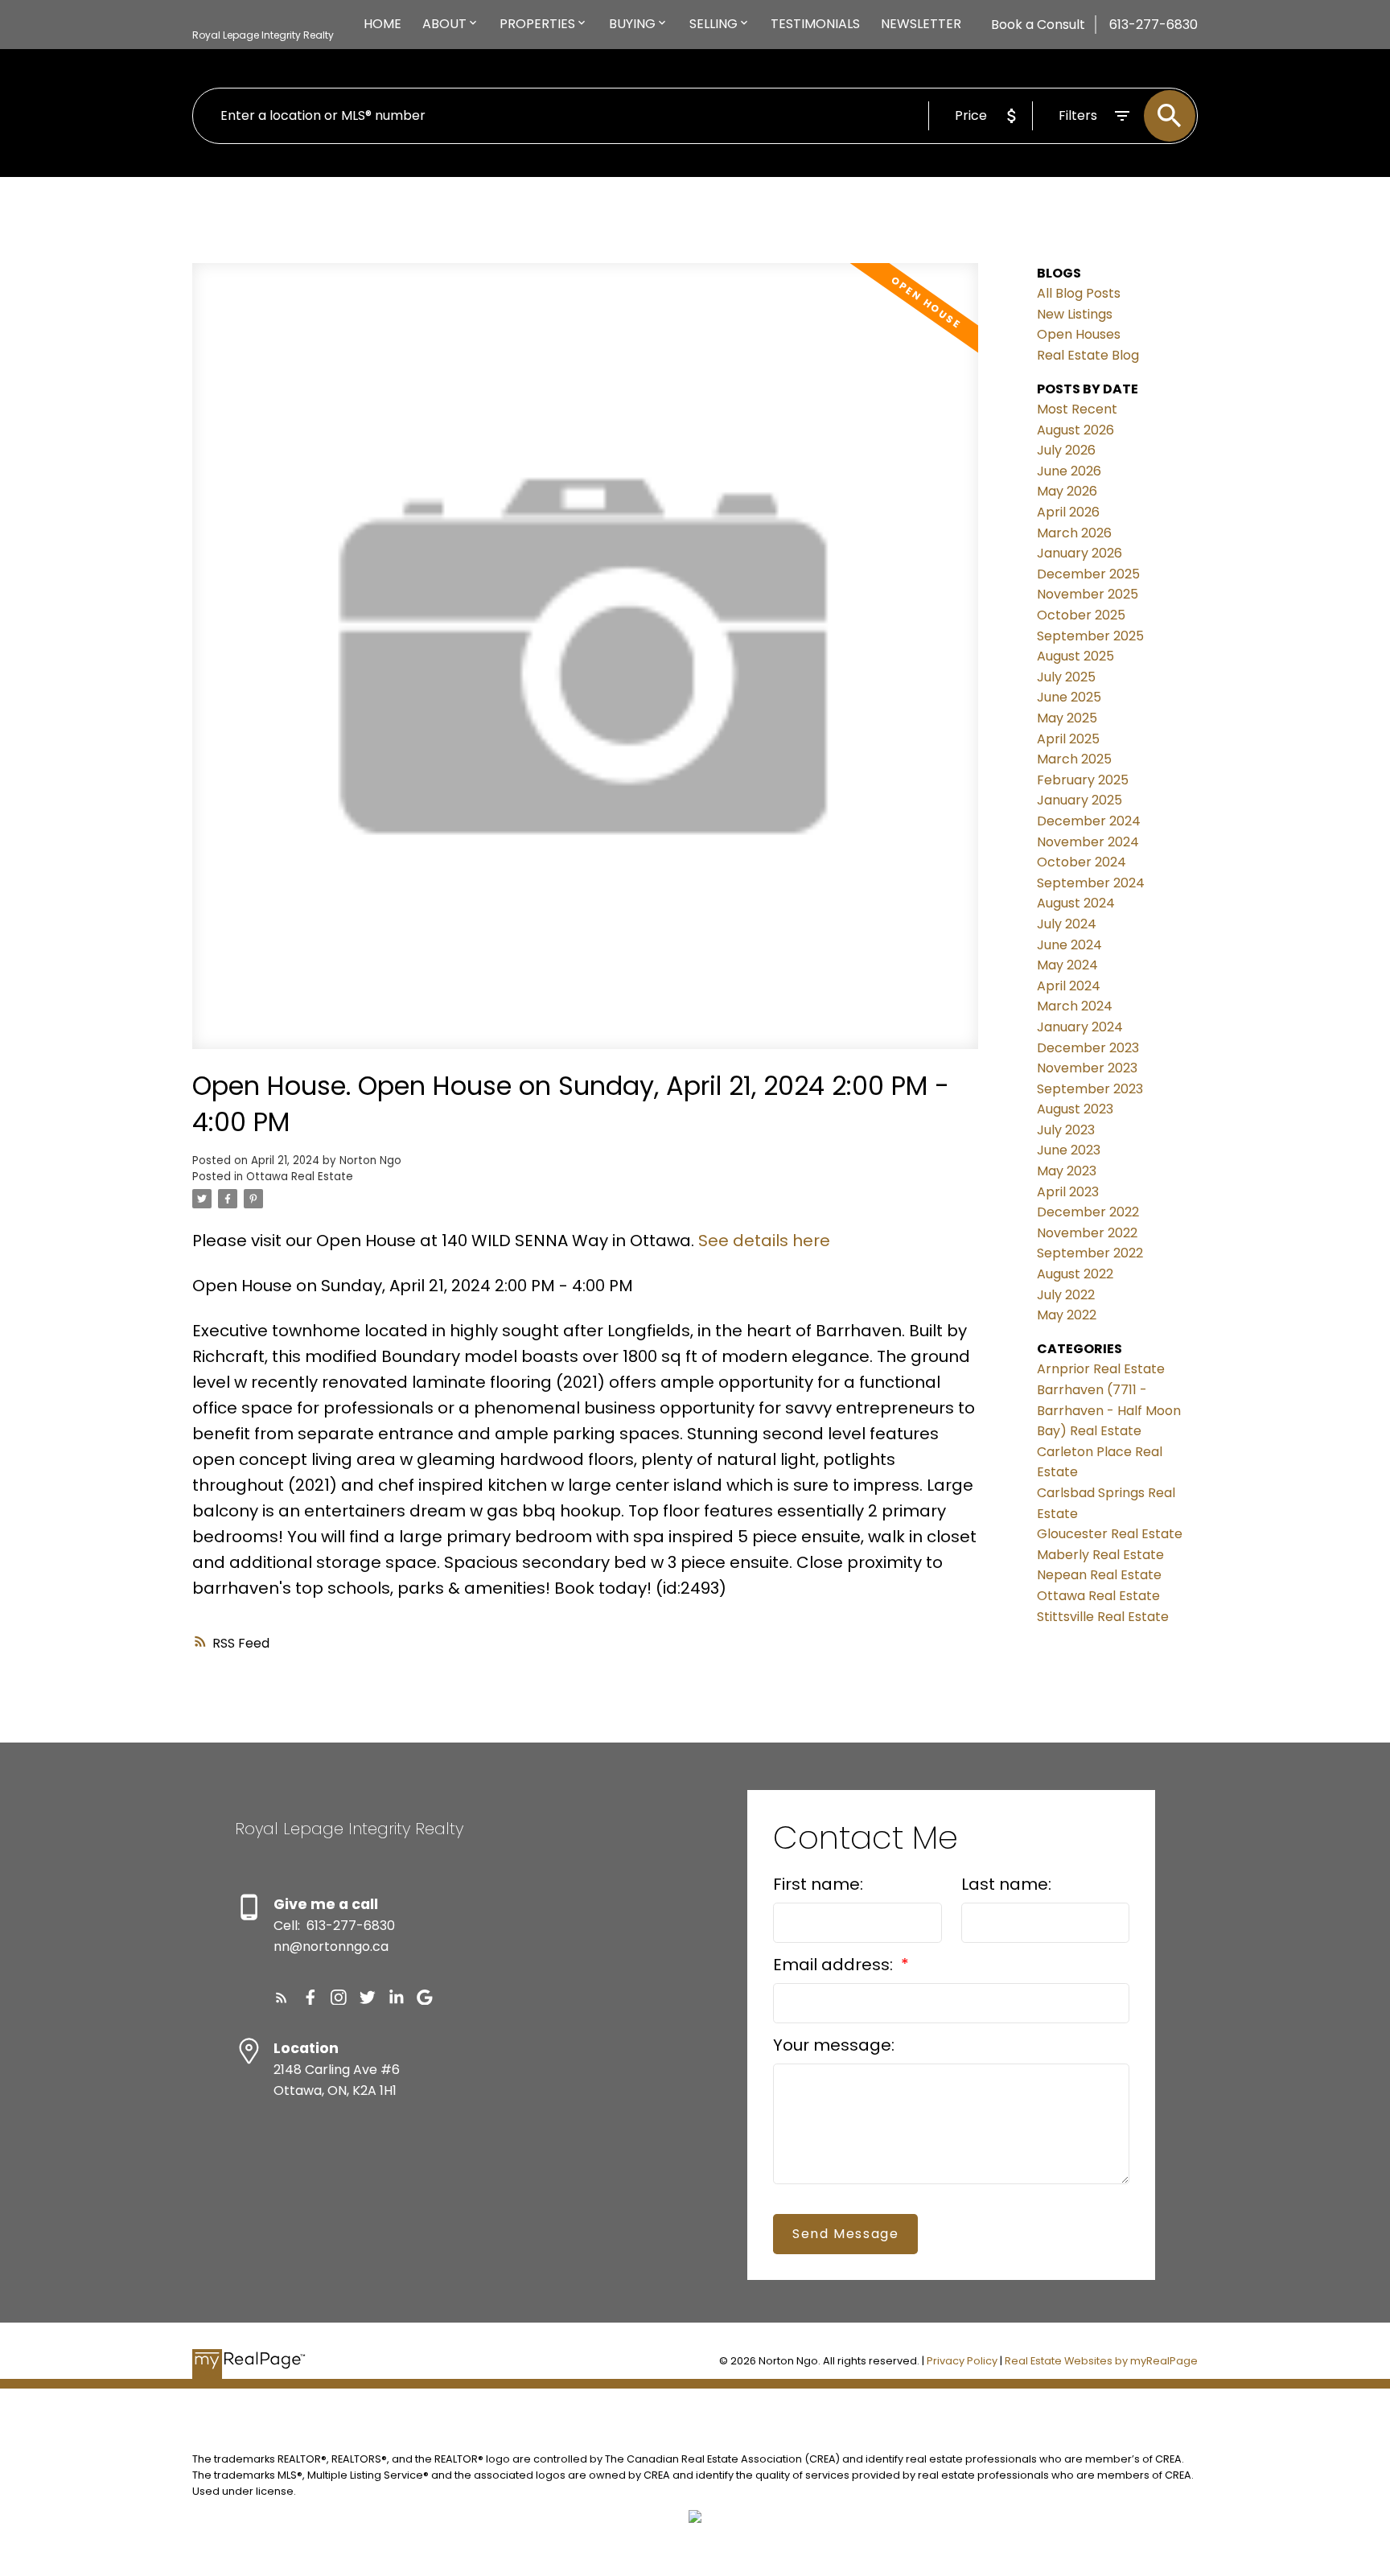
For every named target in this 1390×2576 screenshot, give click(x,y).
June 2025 (1069, 697)
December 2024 (1089, 821)
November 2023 (1087, 1068)
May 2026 (1067, 491)
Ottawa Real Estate (300, 1177)
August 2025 (1075, 656)
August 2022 (1075, 1274)
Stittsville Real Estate (1103, 1617)
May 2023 (1067, 1171)
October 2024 (1082, 862)
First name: (818, 1884)
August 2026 (1075, 430)
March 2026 (1074, 533)
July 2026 (1066, 450)
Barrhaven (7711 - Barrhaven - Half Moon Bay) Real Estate (1109, 1410)
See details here (764, 1241)
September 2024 (1091, 883)
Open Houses (1079, 334)
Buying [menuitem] (632, 24)
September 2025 (1090, 636)
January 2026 (1080, 553)
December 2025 (1088, 574)
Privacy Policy (962, 2361)
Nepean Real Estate (1099, 1575)
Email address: (835, 1965)
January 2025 (1080, 800)
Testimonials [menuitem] (815, 24)
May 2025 (1067, 718)
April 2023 (1068, 1192)
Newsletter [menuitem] (921, 24)
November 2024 (1088, 842)
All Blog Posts (1079, 293)
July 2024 (1067, 924)
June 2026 (1069, 471)
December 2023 (1088, 1048)
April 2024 (1069, 986)
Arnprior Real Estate (1101, 1369)
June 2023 (1069, 1150)
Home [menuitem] (382, 24)
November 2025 (1088, 594)
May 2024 (1067, 965)
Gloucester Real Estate (1110, 1534)
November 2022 (1087, 1233)
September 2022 (1090, 1253)
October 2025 (1081, 615)
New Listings (1075, 314)
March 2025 (1074, 759)
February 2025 (1083, 780)
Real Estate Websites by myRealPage (1101, 2361)
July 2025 (1066, 677)
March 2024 (1075, 1006)
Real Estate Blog (1088, 355)
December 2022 (1088, 1212)
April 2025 (1068, 739)
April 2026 (1068, 512)
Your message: (834, 2045)
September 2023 (1090, 1089)
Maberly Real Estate (1100, 1555)
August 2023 (1075, 1109)
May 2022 (1067, 1315)
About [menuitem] (444, 24)
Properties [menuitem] (537, 24)
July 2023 (1066, 1130)
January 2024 (1080, 1027)
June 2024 (1069, 945)
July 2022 (1066, 1295)
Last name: (1006, 1884)
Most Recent (1077, 409)
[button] (282, 1998)
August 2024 (1076, 903)
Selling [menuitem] (714, 24)
